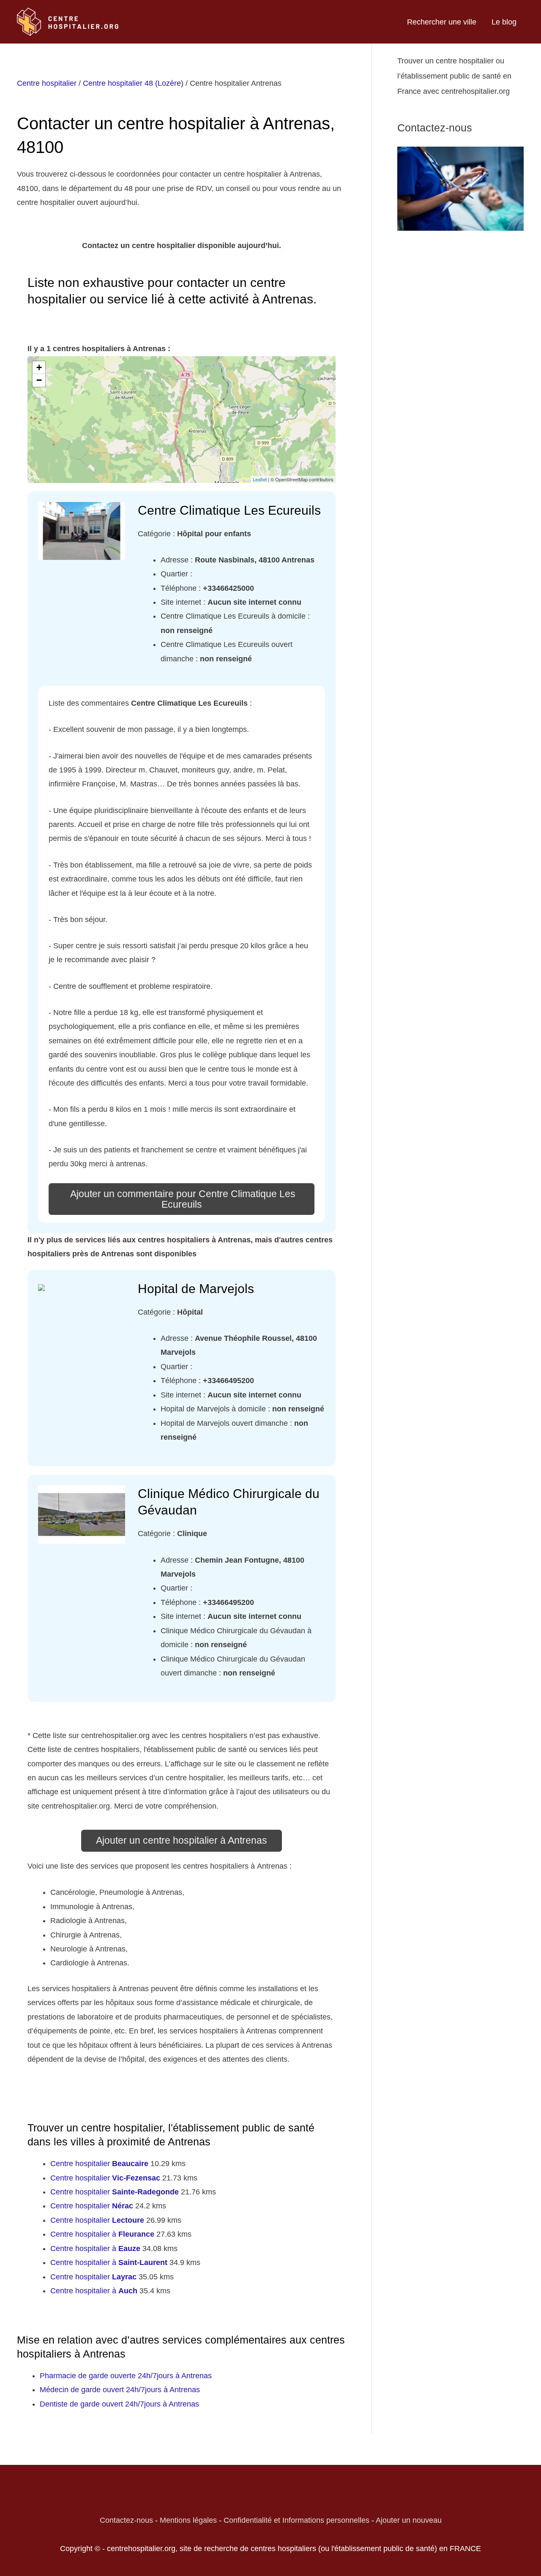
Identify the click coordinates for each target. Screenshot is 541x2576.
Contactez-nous (126, 2520)
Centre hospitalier (47, 83)
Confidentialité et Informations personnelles (296, 2520)
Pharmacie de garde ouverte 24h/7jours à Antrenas (126, 2376)
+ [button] (39, 367)
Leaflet (260, 479)
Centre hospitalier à (102, 2234)
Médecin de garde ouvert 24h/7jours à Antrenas (120, 2390)
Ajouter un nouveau (409, 2520)
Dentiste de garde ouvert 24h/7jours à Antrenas (119, 2404)
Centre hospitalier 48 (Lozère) (133, 83)
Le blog (504, 22)
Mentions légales (188, 2520)
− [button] (39, 380)
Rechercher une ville (442, 22)
